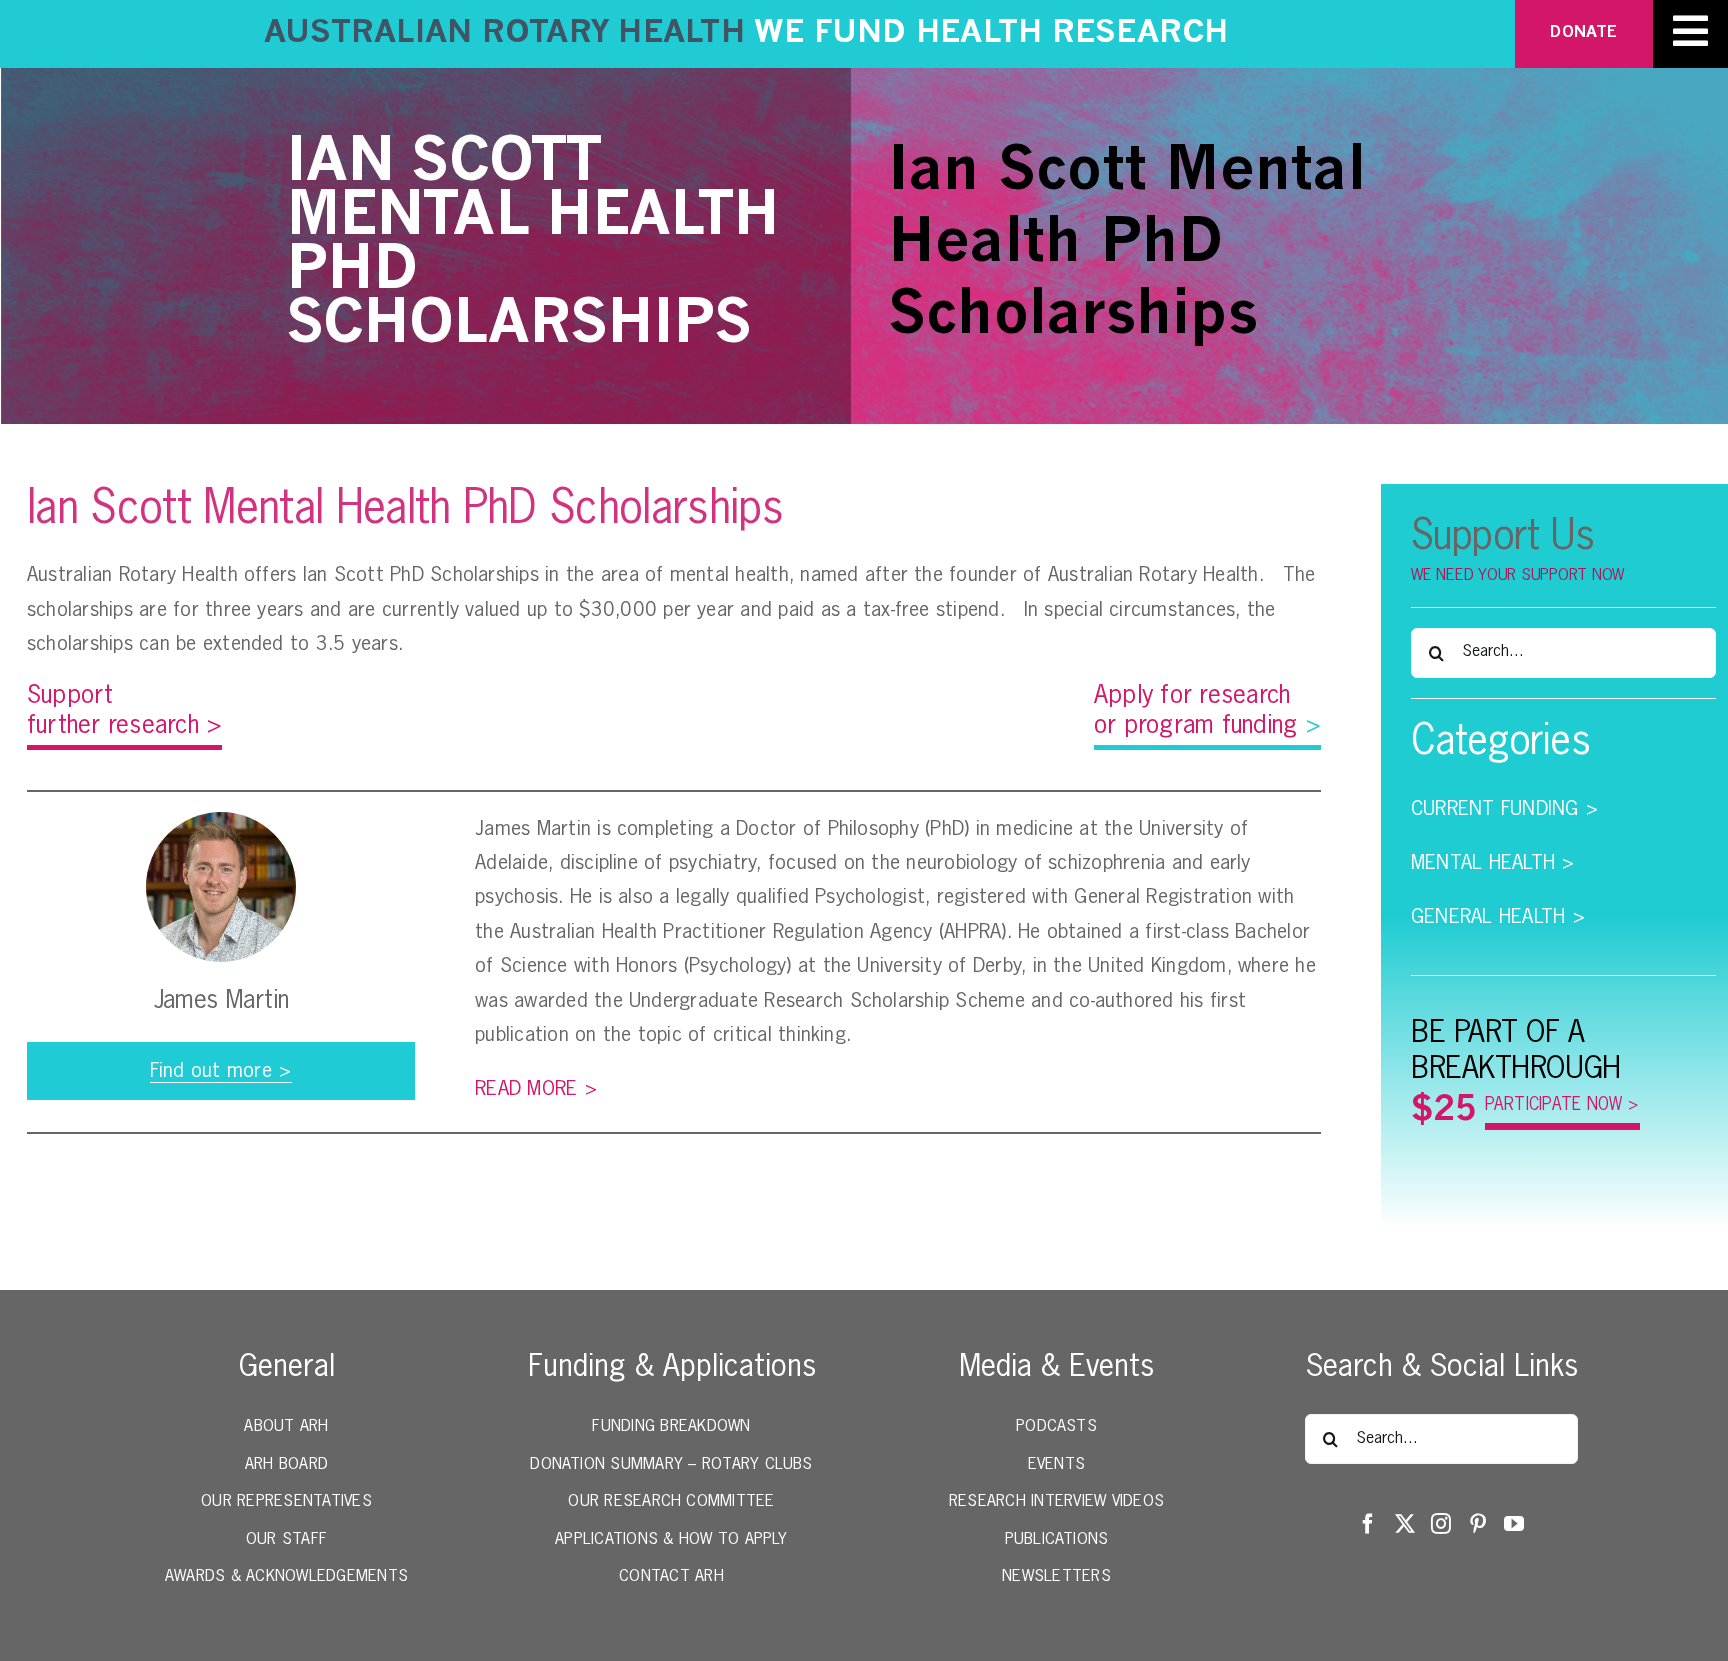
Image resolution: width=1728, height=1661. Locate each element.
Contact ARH (671, 1577)
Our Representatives (286, 1502)
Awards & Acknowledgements (286, 1577)
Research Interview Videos (1056, 1502)
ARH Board (286, 1465)
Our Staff (286, 1540)
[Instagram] (1441, 1524)
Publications (1057, 1540)
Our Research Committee (671, 1502)
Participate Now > (1562, 1105)
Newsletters (1056, 1577)
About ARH (286, 1427)
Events (1056, 1465)
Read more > (536, 1089)
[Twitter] (1405, 1524)
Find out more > (221, 1071)
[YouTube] (1514, 1524)
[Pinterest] (1478, 1524)
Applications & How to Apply (671, 1540)
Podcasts (1056, 1427)
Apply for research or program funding (1207, 711)
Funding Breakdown (671, 1427)
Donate (1583, 33)
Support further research (124, 711)
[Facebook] (1368, 1524)
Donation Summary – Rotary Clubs (671, 1465)
